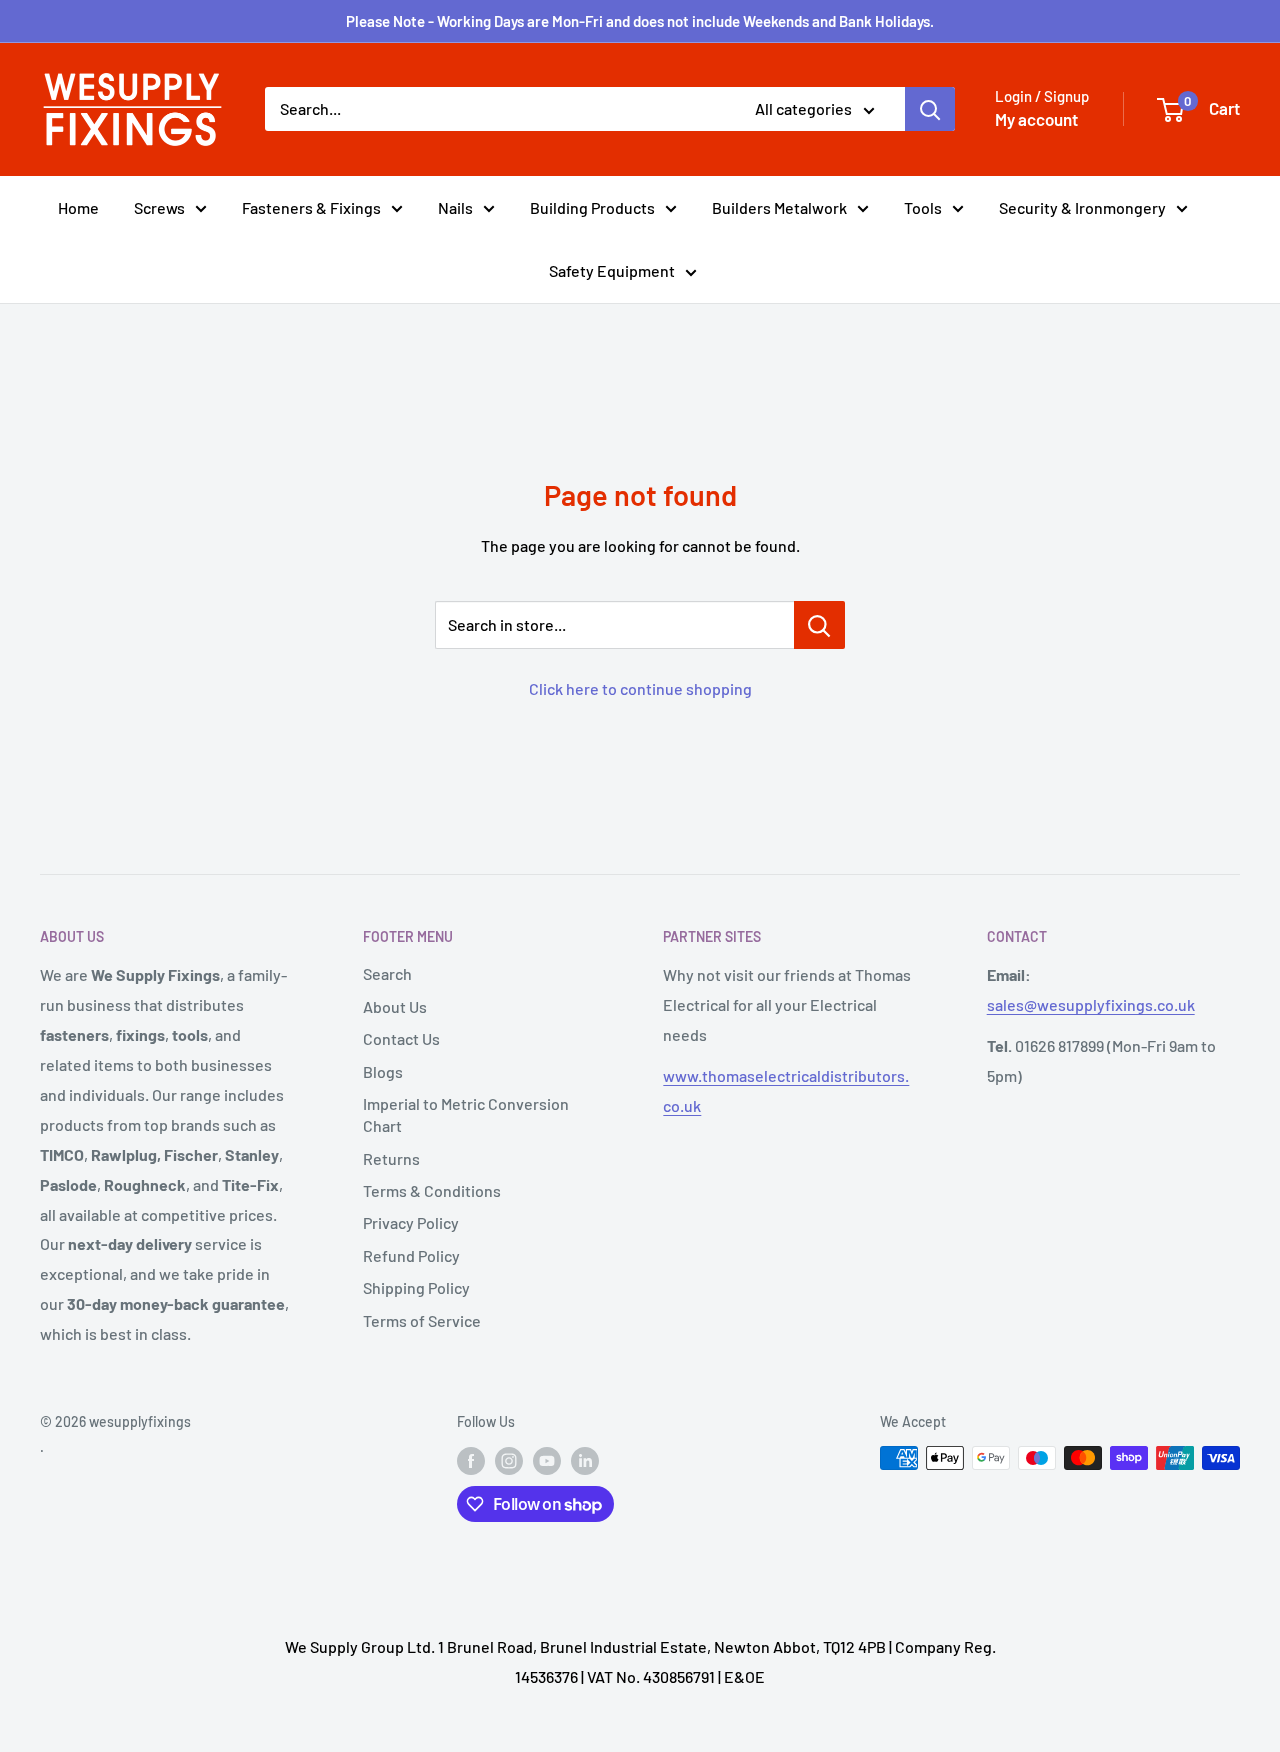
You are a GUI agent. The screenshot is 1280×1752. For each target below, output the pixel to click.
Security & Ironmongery (1082, 207)
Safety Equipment (612, 270)
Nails (455, 207)
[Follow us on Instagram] (509, 1460)
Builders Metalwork (779, 207)
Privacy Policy (411, 1222)
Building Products (592, 207)
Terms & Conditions (432, 1190)
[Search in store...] (819, 625)
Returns (391, 1158)
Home (78, 207)
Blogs (383, 1071)
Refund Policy (411, 1255)
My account (1036, 119)
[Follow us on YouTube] (547, 1460)
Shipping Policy (416, 1287)
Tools (923, 207)
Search (387, 973)
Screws (159, 207)
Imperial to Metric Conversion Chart (466, 1114)
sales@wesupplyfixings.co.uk (1091, 1004)
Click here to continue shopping (640, 688)
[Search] (930, 109)
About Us (395, 1006)
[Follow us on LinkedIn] (585, 1460)
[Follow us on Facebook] (471, 1460)
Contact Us (401, 1038)
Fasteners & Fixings (311, 207)
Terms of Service (422, 1320)
